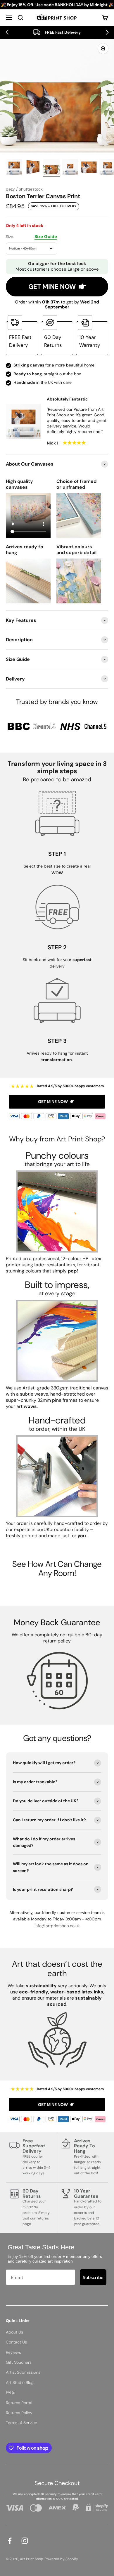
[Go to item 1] (14, 168)
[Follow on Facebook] (10, 2541)
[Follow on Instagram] (25, 2541)
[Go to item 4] (70, 168)
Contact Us (16, 2342)
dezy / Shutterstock (24, 189)
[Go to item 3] (51, 168)
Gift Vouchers (19, 2362)
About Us (14, 2332)
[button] (7, 32)
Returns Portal (19, 2403)
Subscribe (93, 2277)
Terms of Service (21, 2423)
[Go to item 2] (33, 168)
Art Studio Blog (20, 2382)
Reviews (13, 2352)
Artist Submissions (23, 2372)
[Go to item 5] (89, 168)
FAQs (11, 2392)
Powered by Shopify (61, 2559)
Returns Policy (19, 2413)
